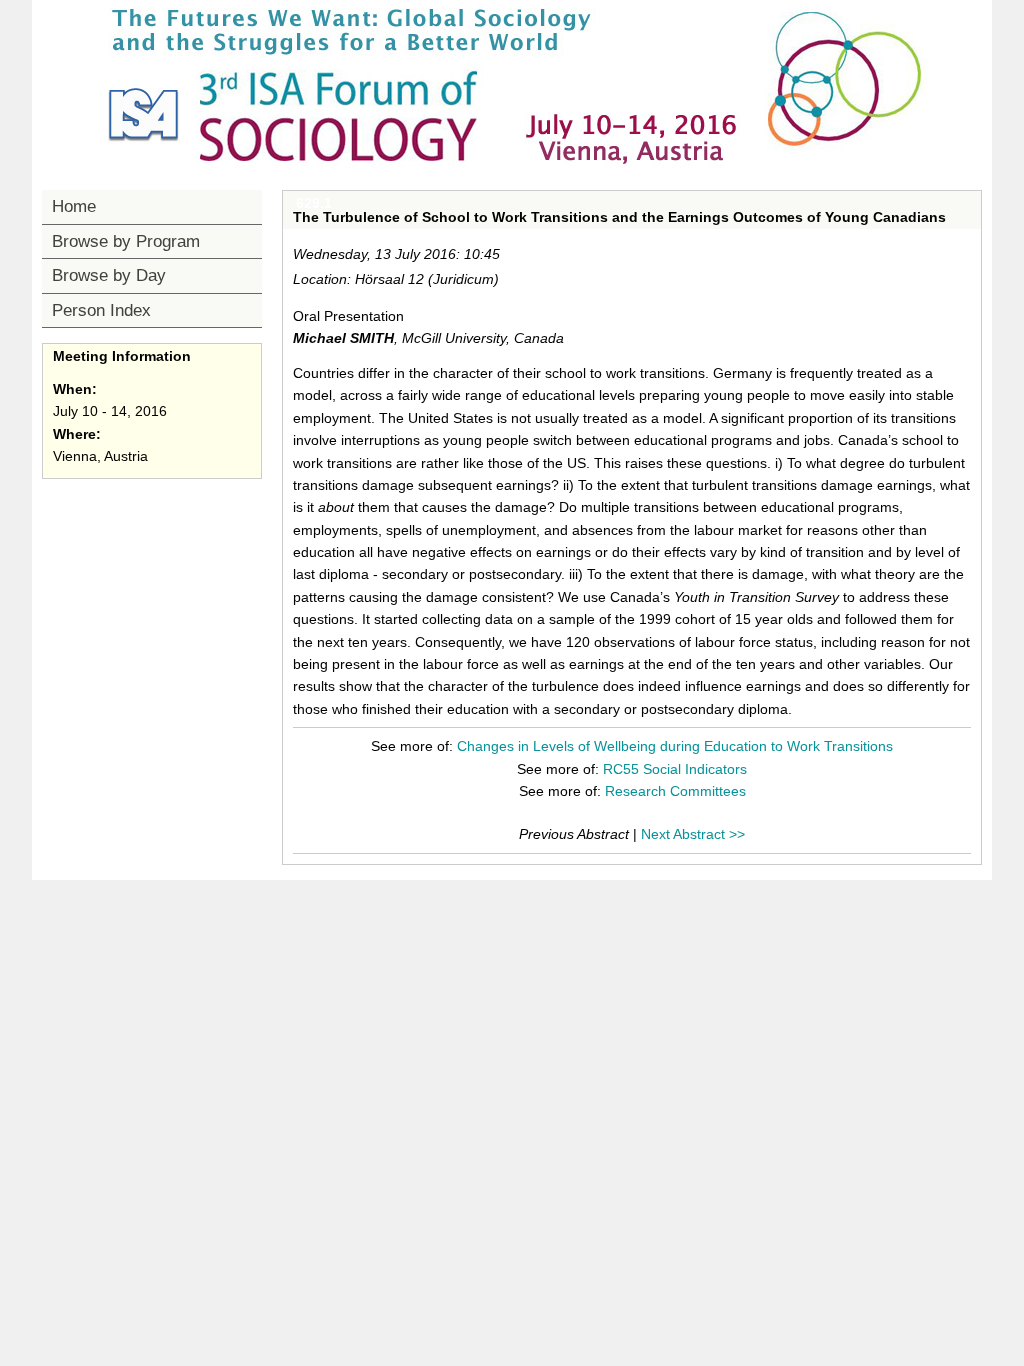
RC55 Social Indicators (675, 769)
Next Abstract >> (693, 834)
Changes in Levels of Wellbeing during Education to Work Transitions (675, 746)
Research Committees (675, 791)
